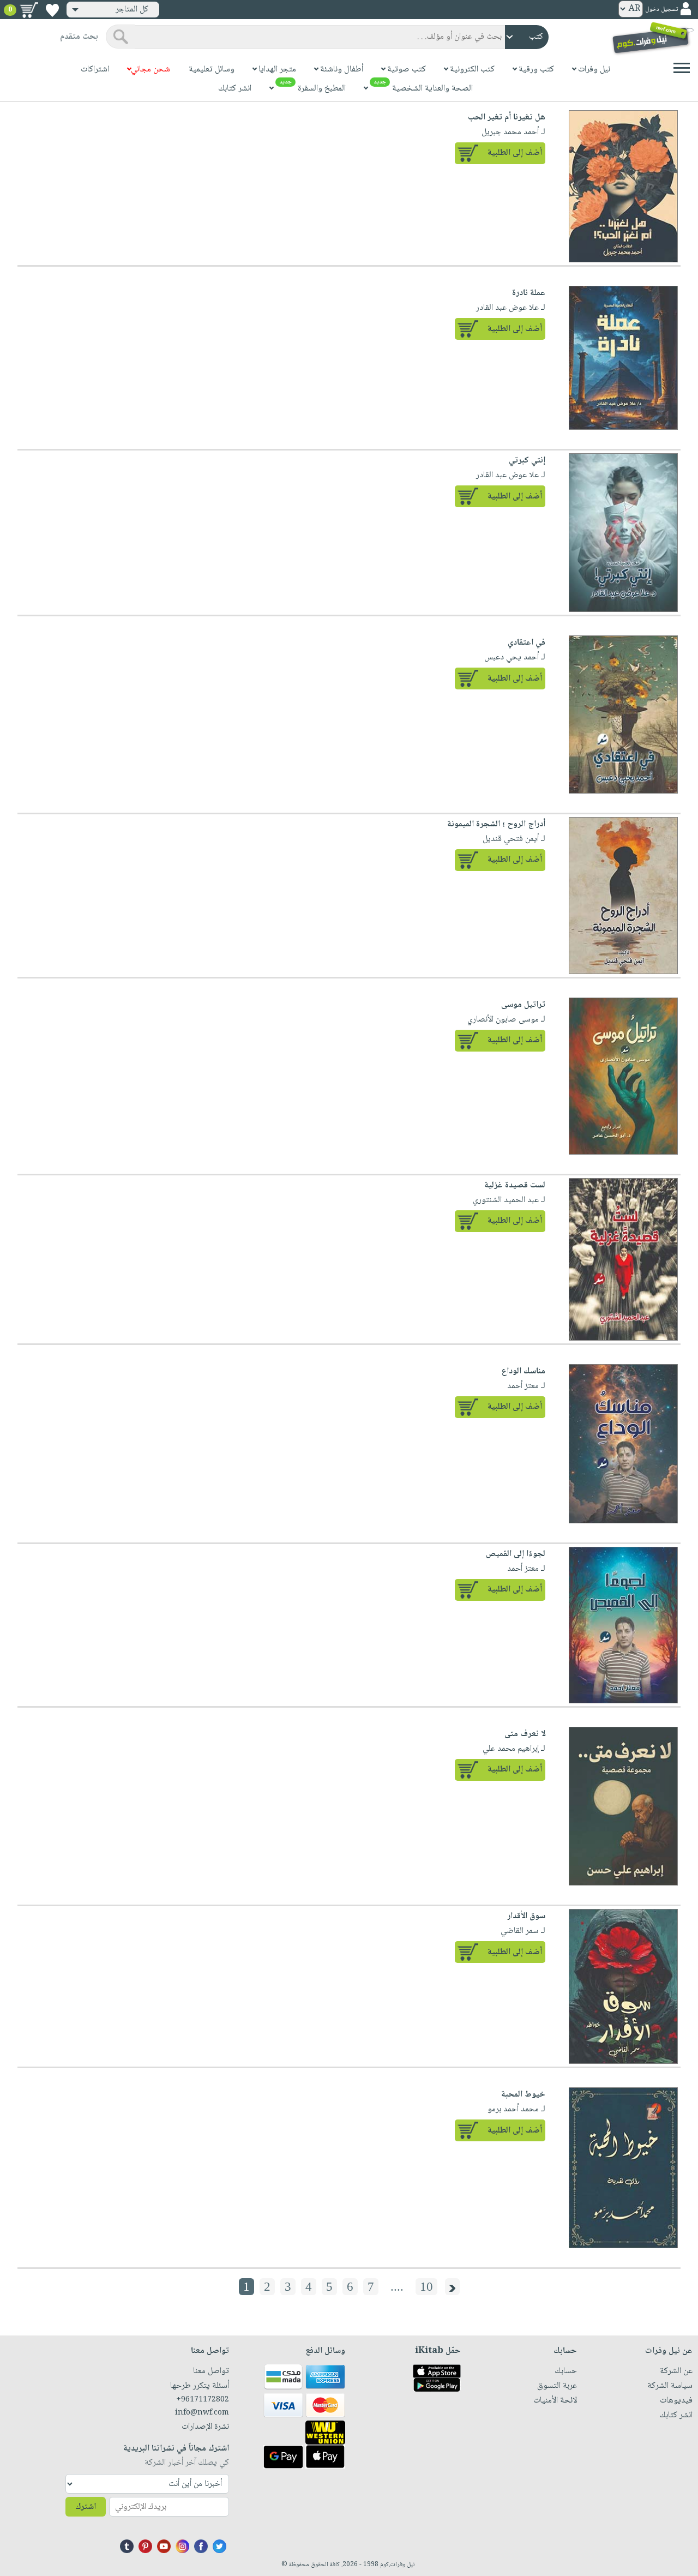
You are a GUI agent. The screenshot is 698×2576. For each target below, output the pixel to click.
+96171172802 (203, 2400)
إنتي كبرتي (527, 461)
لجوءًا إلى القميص (516, 1554)
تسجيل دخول (661, 10)
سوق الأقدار (526, 1916)
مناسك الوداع (523, 1371)
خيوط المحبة (523, 2095)
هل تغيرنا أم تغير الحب (507, 118)
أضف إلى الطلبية (515, 153)
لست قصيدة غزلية (515, 1185)
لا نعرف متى (525, 1734)
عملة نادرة (529, 293)
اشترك (86, 2507)
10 (426, 2287)
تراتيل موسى (523, 1005)
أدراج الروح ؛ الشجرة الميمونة (496, 824)
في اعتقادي (526, 643)
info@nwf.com (202, 2413)
